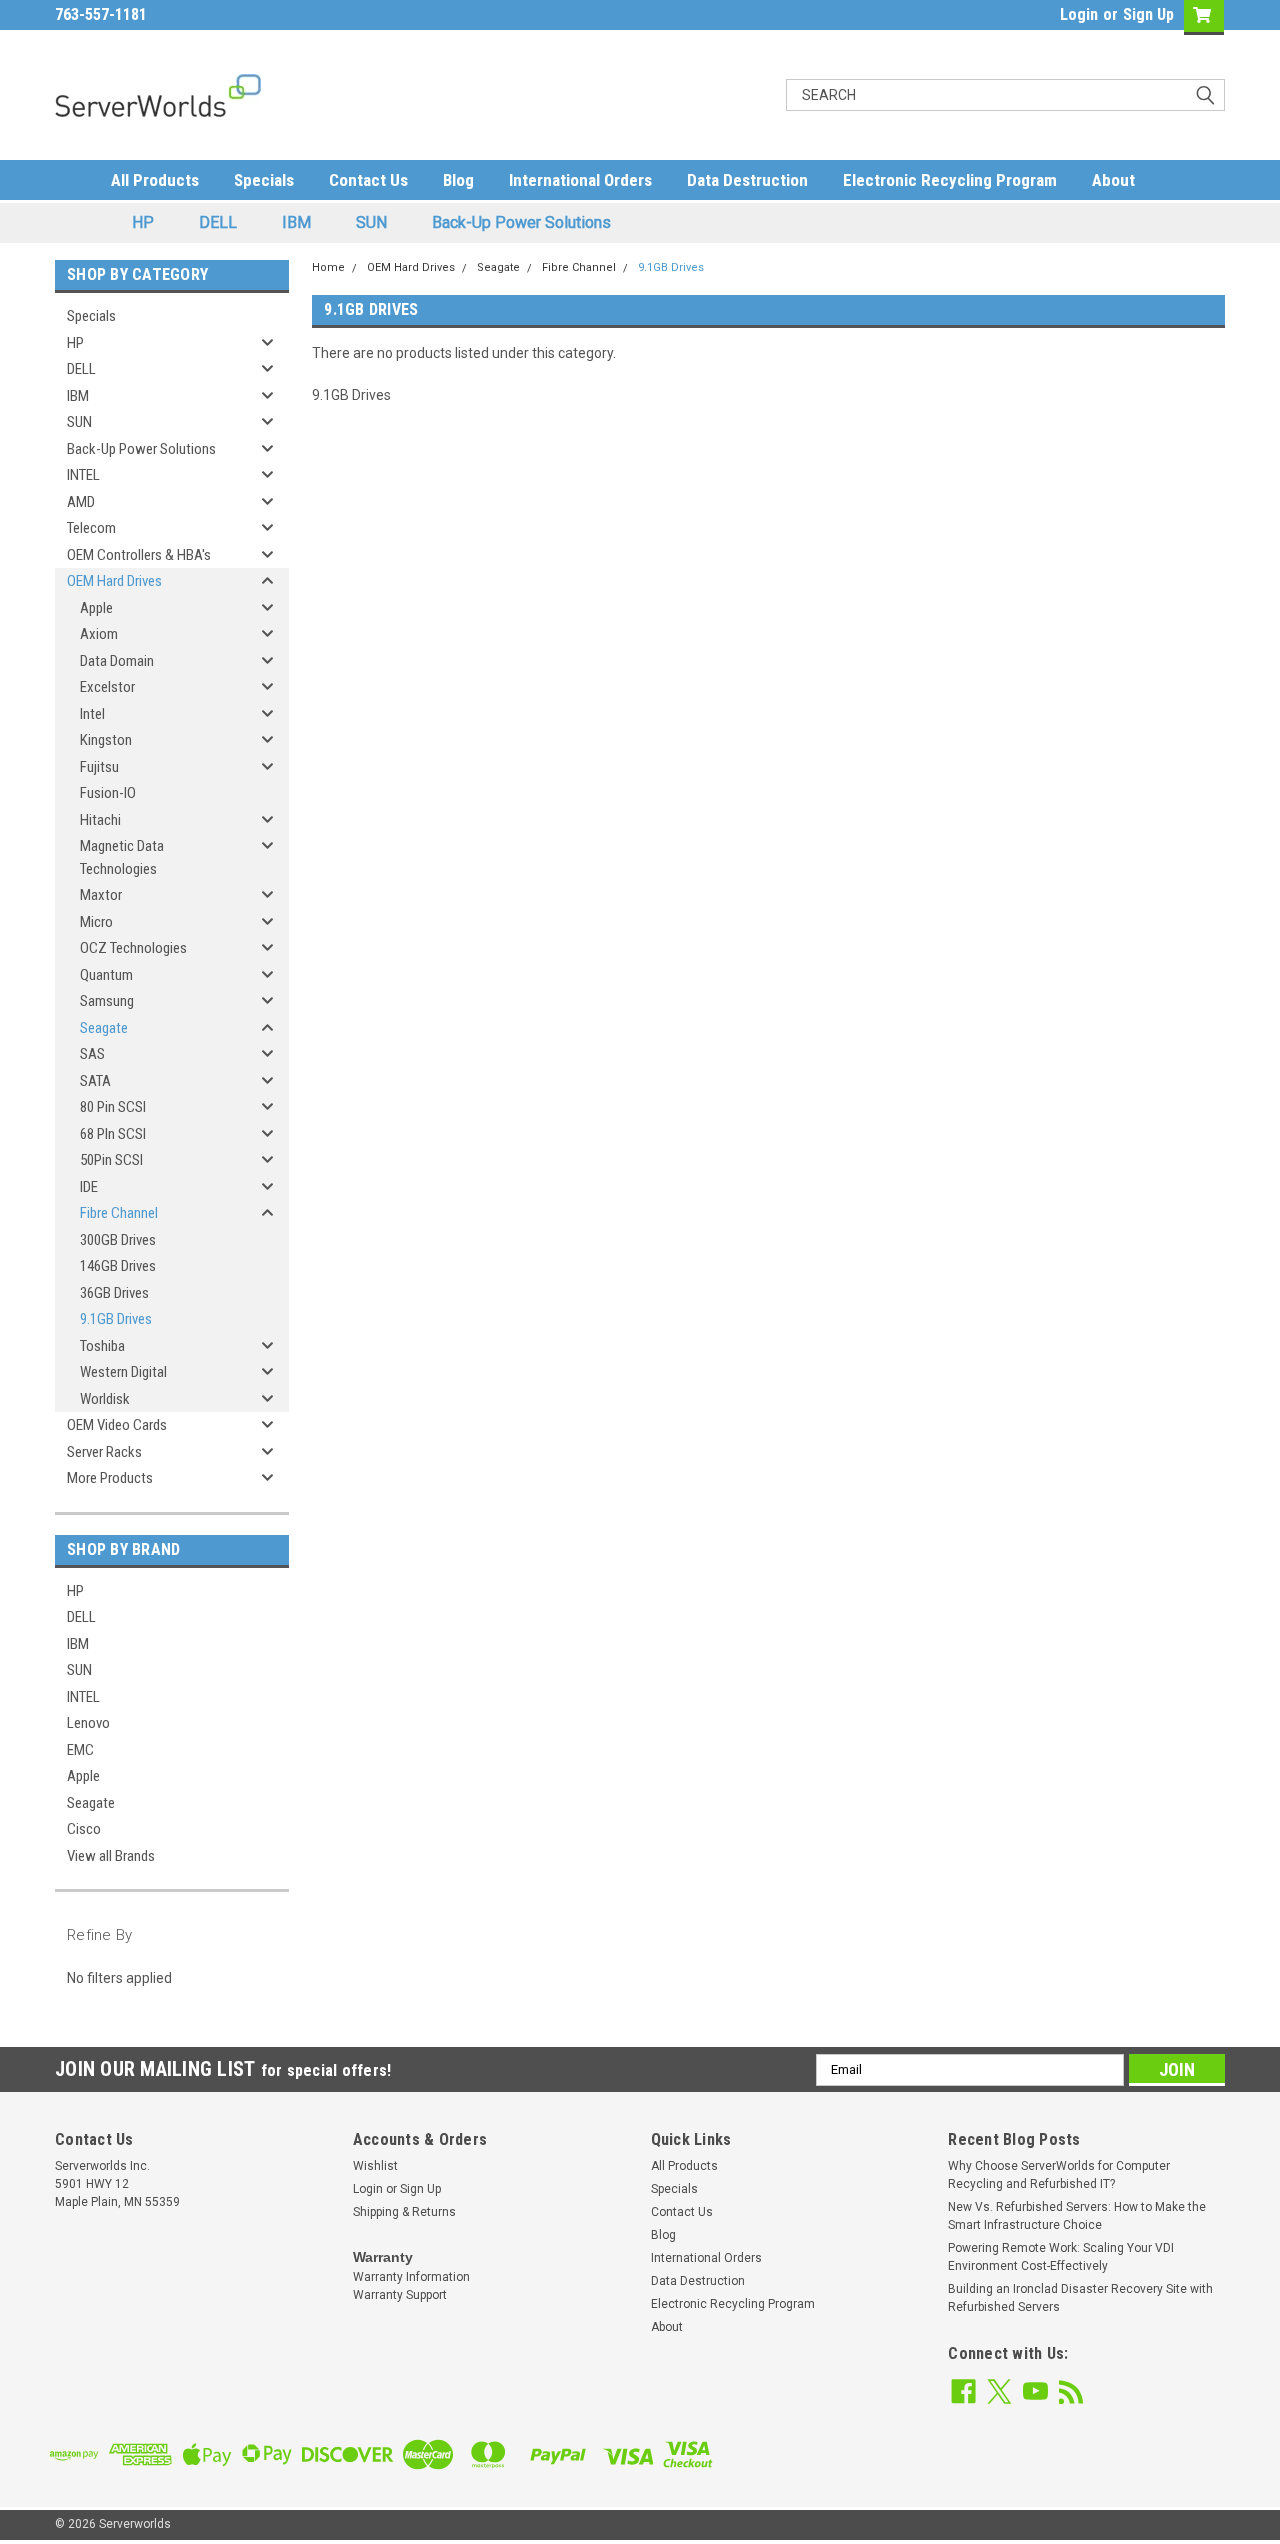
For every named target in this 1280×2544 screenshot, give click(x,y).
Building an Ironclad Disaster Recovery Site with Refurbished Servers (1080, 2298)
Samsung (107, 1001)
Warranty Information (411, 2277)
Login (1079, 14)
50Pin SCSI (111, 1160)
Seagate (104, 1028)
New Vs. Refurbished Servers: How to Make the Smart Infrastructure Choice (1077, 2216)
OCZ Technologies (133, 948)
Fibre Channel (119, 1213)
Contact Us (368, 180)
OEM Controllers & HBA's (139, 555)
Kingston (106, 740)
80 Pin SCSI (113, 1107)
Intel (92, 714)
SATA (95, 1081)
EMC (80, 1750)
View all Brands (111, 1856)
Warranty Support (400, 2295)
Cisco (84, 1829)
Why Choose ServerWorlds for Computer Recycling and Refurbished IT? (1059, 2175)
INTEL (83, 475)
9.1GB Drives (116, 1319)
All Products (155, 180)
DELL (218, 222)
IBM (296, 222)
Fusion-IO (108, 793)
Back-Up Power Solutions (521, 222)
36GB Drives (114, 1293)
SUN (371, 222)
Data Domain (117, 661)
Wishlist (375, 2166)
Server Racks (104, 1452)
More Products (110, 1478)
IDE (89, 1187)
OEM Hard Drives (114, 581)
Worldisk (105, 1399)
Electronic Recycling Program (950, 180)
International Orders (580, 180)
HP (143, 222)
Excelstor (107, 687)
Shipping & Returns (404, 2212)
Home (328, 267)
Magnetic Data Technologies (122, 857)
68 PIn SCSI (113, 1134)
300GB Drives (118, 1240)
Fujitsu (99, 767)
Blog (458, 180)
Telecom (91, 528)
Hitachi (100, 820)
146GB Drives (118, 1266)
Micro (96, 922)
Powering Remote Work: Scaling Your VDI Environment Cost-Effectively (1061, 2257)
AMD (81, 502)
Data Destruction (747, 180)
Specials (264, 180)
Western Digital (123, 1372)
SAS (92, 1054)
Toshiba (102, 1346)
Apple (96, 608)
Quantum (106, 975)
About (1113, 180)
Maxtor (101, 895)
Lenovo (88, 1723)
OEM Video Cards (117, 1425)
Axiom (99, 634)
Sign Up (1148, 14)
